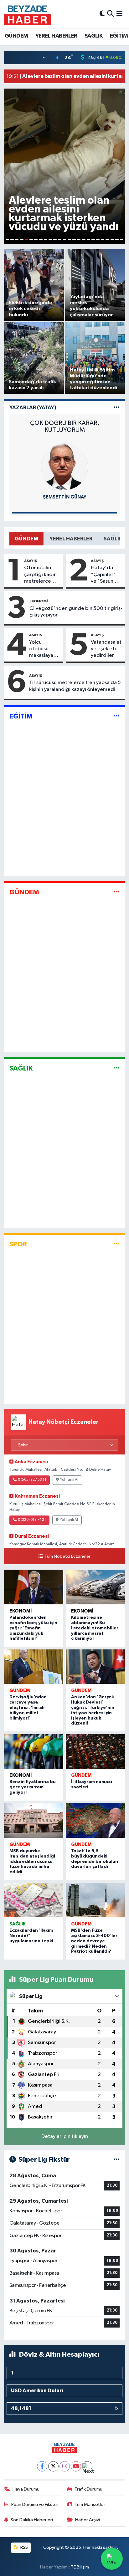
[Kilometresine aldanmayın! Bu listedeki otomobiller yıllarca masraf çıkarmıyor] (95, 1587)
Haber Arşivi (88, 2520)
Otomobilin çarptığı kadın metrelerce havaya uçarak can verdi (41, 575)
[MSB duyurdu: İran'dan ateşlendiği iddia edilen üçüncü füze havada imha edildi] (34, 1820)
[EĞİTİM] (117, 716)
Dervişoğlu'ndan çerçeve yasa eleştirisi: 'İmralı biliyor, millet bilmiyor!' (28, 1707)
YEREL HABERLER (56, 36)
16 (79, 240)
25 (122, 240)
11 (55, 240)
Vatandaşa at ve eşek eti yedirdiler (106, 649)
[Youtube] (76, 2466)
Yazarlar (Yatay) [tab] (33, 408)
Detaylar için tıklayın (65, 2136)
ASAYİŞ (31, 561)
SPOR (18, 1244)
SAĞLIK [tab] (113, 539)
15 (74, 240)
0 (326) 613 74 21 (32, 1520)
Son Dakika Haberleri (32, 2520)
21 (103, 240)
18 (88, 240)
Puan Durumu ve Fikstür (35, 2504)
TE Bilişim (80, 2567)
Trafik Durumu (88, 2489)
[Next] (87, 2466)
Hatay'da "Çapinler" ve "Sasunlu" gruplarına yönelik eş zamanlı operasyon (105, 575)
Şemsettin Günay (65, 497)
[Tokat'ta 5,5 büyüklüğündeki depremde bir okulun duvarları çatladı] (95, 1820)
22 (107, 240)
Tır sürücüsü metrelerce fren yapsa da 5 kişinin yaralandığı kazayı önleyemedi (75, 686)
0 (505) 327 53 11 (32, 1480)
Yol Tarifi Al (69, 1480)
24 (117, 240)
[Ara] (110, 14)
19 (93, 240)
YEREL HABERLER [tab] (71, 539)
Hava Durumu (26, 2489)
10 (50, 240)
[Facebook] (42, 2466)
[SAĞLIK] (117, 1068)
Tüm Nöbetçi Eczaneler (67, 1556)
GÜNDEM (16, 36)
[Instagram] (65, 2466)
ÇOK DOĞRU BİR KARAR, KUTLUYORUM (65, 427)
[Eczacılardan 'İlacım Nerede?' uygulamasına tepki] (34, 1900)
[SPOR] (117, 1244)
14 (69, 240)
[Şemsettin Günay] (64, 467)
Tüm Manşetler (90, 2504)
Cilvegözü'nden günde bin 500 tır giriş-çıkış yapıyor (76, 612)
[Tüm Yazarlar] (117, 408)
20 (98, 240)
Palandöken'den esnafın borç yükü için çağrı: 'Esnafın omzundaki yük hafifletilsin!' (33, 1628)
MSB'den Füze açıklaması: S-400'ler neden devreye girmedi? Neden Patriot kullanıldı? (94, 1941)
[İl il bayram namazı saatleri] (95, 1752)
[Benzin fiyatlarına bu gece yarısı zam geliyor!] (34, 1752)
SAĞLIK (93, 36)
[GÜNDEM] (117, 892)
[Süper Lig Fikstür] (117, 2160)
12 (60, 240)
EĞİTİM (119, 36)
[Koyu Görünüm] (102, 14)
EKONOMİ (39, 601)
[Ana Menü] (119, 14)
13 (64, 240)
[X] (53, 2466)
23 (112, 240)
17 (83, 240)
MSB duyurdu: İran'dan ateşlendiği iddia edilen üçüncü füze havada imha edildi (32, 1861)
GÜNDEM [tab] (26, 539)
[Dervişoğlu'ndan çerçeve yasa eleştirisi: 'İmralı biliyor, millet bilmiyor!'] (34, 1667)
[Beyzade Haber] (28, 14)
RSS (24, 2547)
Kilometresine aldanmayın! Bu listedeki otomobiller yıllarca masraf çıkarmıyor (95, 1628)
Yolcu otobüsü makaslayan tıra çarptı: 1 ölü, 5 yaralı (43, 649)
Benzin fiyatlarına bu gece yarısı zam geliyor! (33, 1787)
